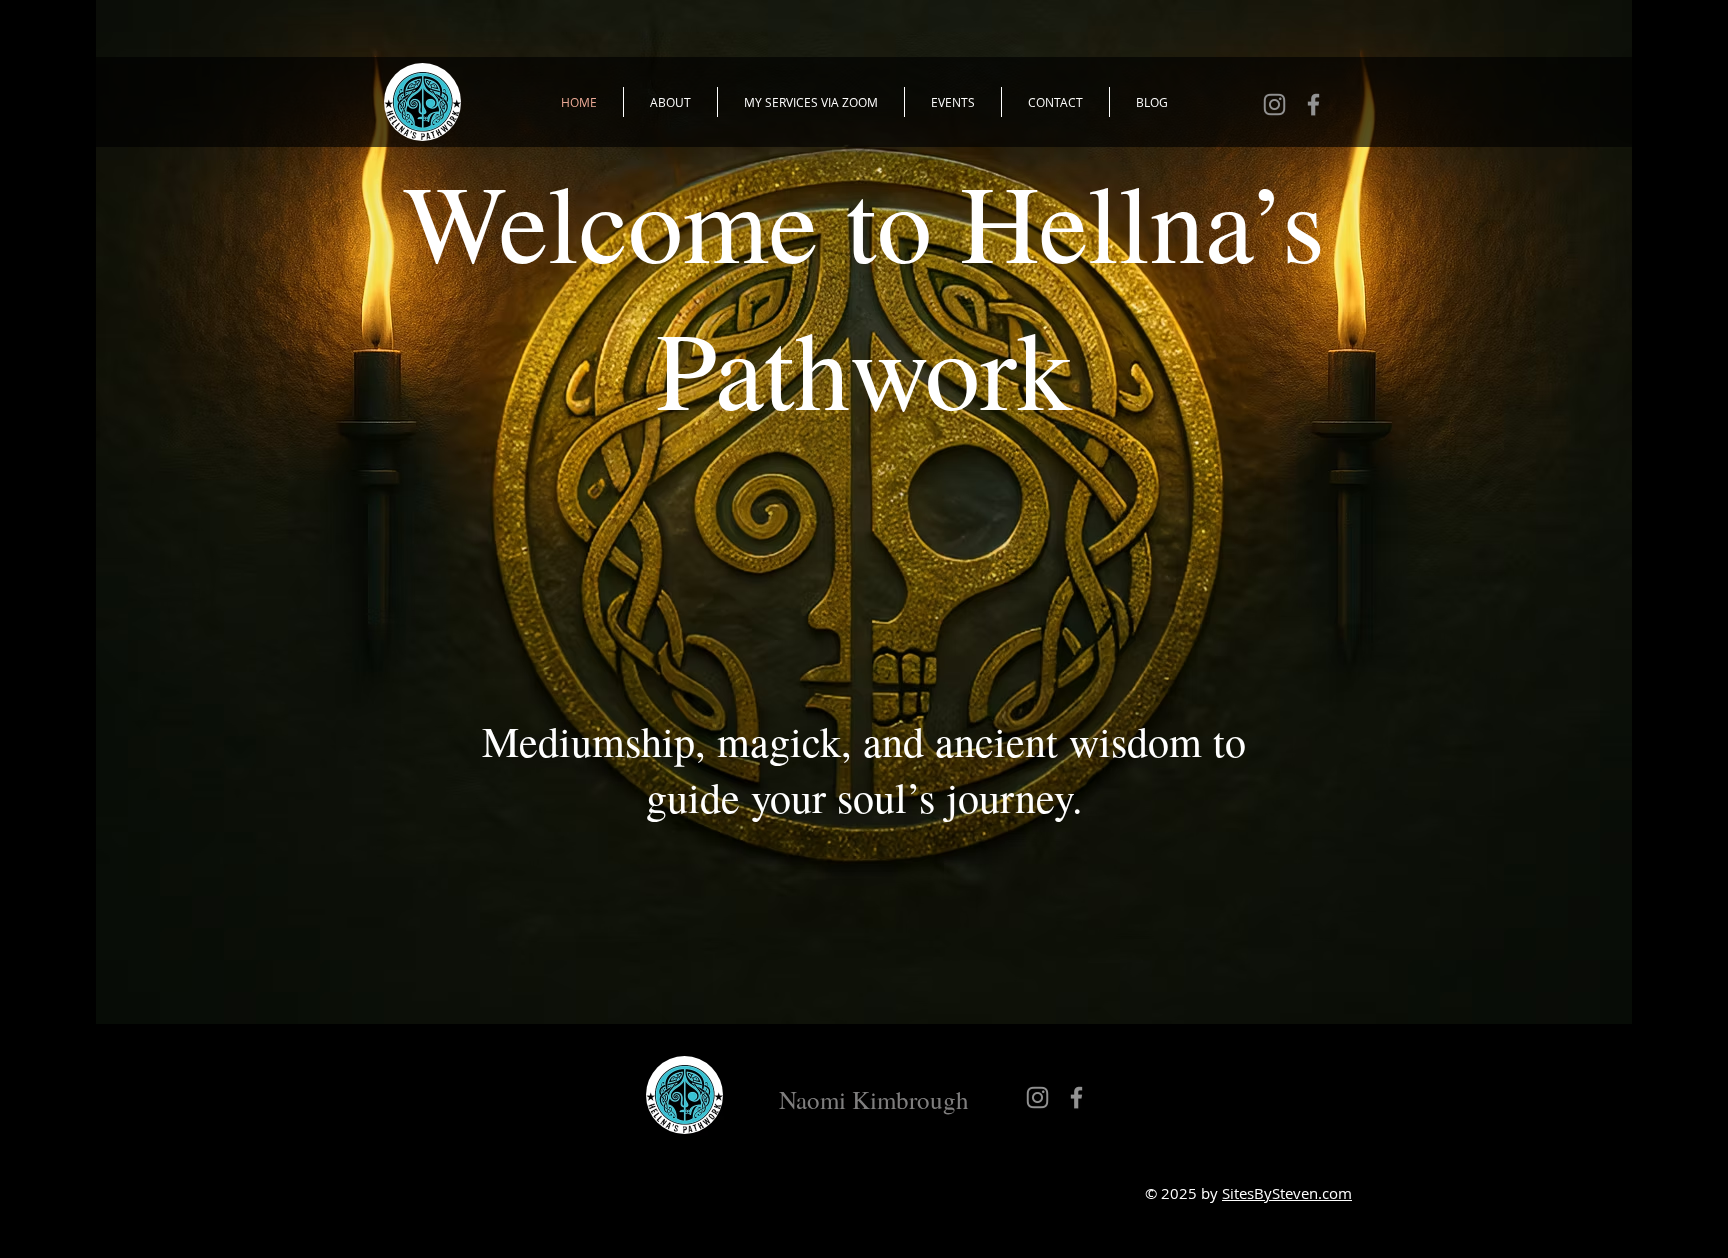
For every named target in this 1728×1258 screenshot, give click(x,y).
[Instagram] (1274, 104)
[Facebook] (1313, 104)
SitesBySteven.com (1287, 1193)
